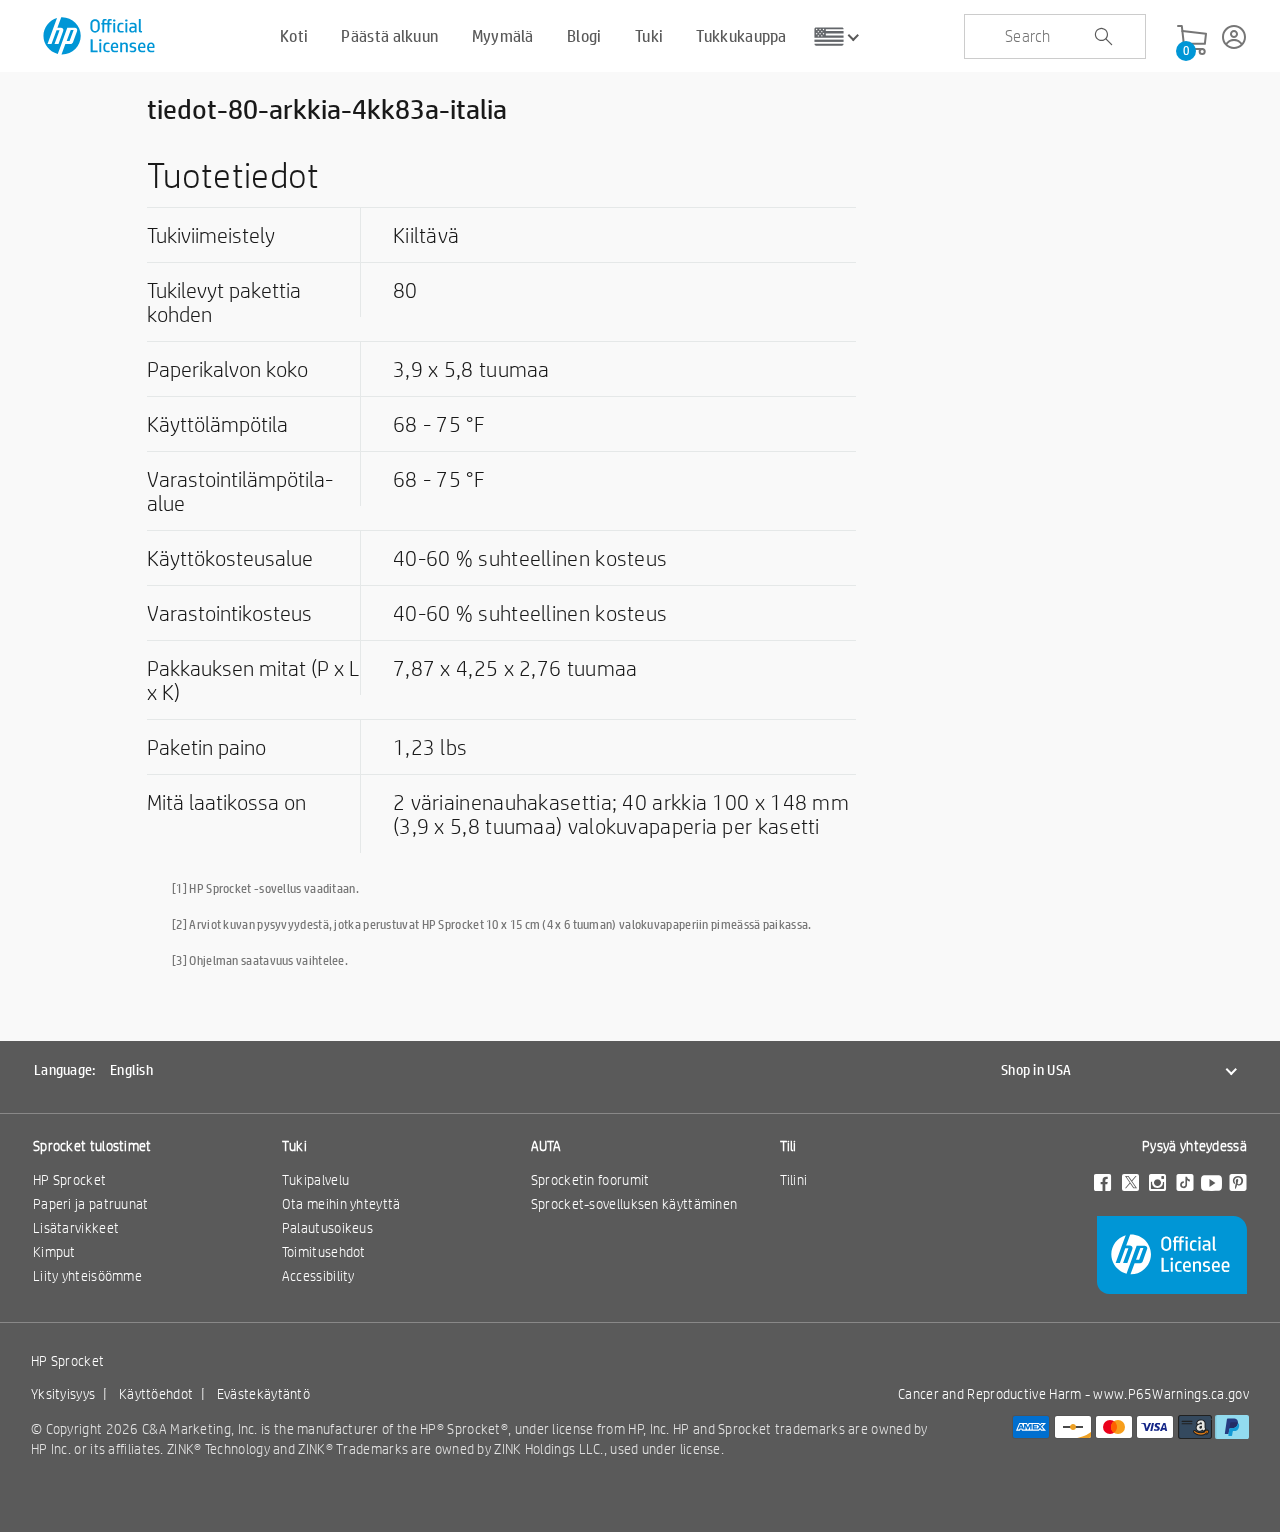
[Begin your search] (1103, 37)
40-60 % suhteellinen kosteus (530, 558)
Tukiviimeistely (211, 235)
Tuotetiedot (233, 175)
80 (405, 290)
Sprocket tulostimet (92, 1146)
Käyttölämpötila (217, 424)
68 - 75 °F (438, 424)
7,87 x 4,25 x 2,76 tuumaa (515, 668)
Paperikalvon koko (227, 369)
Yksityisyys (63, 1394)
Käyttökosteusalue (230, 558)
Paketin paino (206, 747)
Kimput (54, 1252)
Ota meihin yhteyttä (341, 1204)
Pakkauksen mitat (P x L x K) (253, 680)
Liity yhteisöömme (87, 1276)
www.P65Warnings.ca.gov (1171, 1394)
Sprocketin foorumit (590, 1180)
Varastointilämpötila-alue (240, 491)
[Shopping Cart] (1192, 41)
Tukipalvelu (315, 1180)
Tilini (794, 1180)
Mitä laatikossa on (226, 802)
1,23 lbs (430, 747)
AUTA (546, 1146)
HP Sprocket (69, 1180)
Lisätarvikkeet (76, 1228)
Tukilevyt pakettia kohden (224, 302)
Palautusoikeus (327, 1228)
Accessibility (318, 1276)
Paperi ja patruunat (91, 1204)
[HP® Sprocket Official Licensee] (100, 36)
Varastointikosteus (229, 613)
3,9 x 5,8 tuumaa (471, 369)
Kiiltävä (426, 235)
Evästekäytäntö (263, 1394)
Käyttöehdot (156, 1394)
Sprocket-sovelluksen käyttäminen (634, 1204)
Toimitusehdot (324, 1252)
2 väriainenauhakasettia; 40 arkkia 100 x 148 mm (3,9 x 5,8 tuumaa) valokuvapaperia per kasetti (621, 814)
